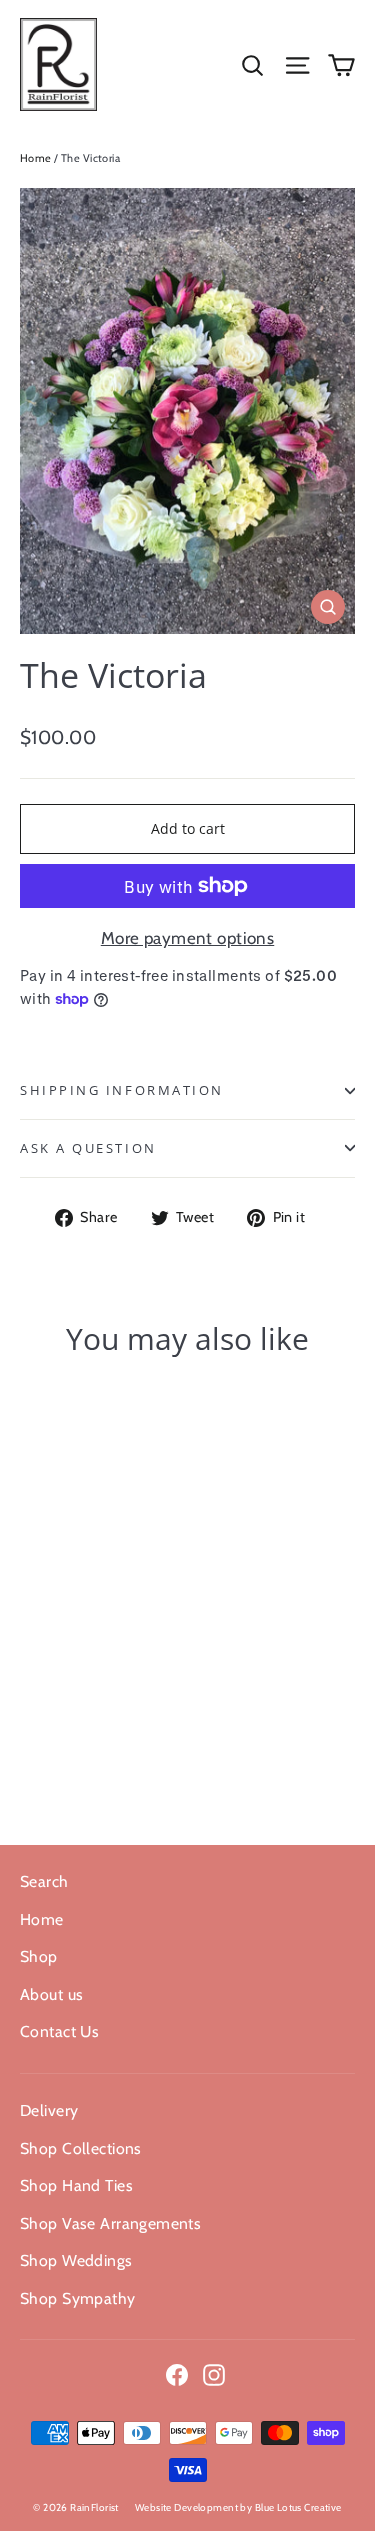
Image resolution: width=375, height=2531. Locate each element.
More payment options (188, 938)
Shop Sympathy (78, 2298)
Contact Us (59, 2031)
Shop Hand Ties (76, 2185)
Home (36, 158)
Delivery (49, 2110)
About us (51, 1994)
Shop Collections (81, 2148)
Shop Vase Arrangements (110, 2223)
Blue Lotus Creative (298, 2507)
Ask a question (88, 1148)
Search (44, 1881)
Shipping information (122, 1090)
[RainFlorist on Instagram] (214, 2373)
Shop (39, 1956)
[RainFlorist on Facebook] (177, 2373)
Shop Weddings (76, 2260)
